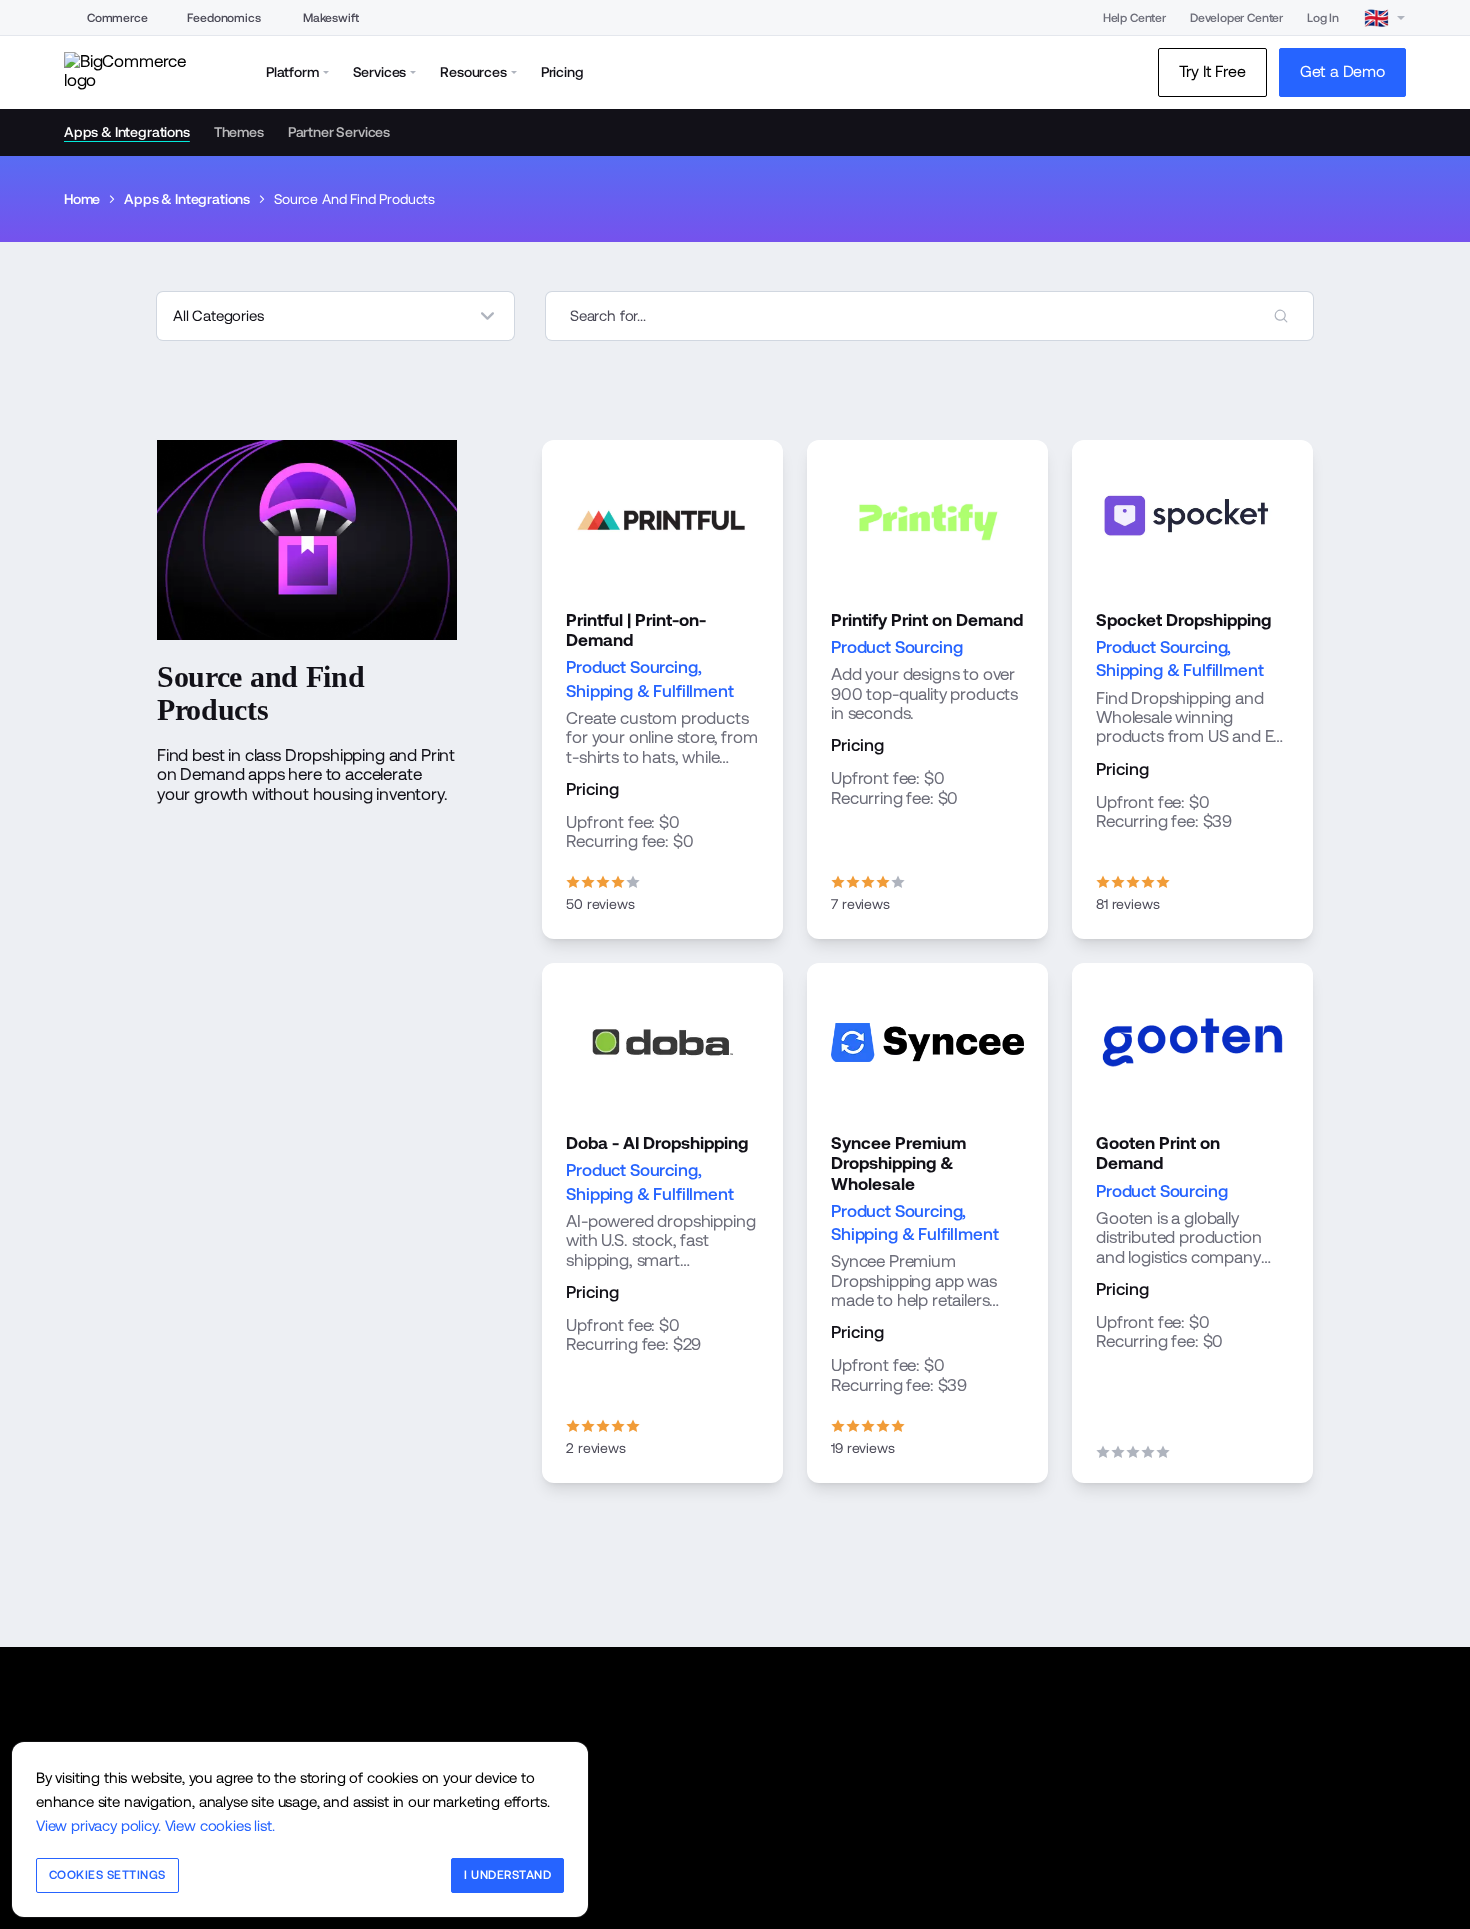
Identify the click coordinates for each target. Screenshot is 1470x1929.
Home (82, 199)
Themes (239, 132)
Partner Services (339, 132)
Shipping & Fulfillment (649, 691)
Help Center (1134, 18)
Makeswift (331, 18)
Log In (1323, 18)
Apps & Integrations (127, 132)
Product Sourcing (631, 667)
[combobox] (929, 316)
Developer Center (1236, 18)
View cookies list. (220, 1825)
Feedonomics (223, 18)
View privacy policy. (98, 1825)
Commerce (117, 18)
